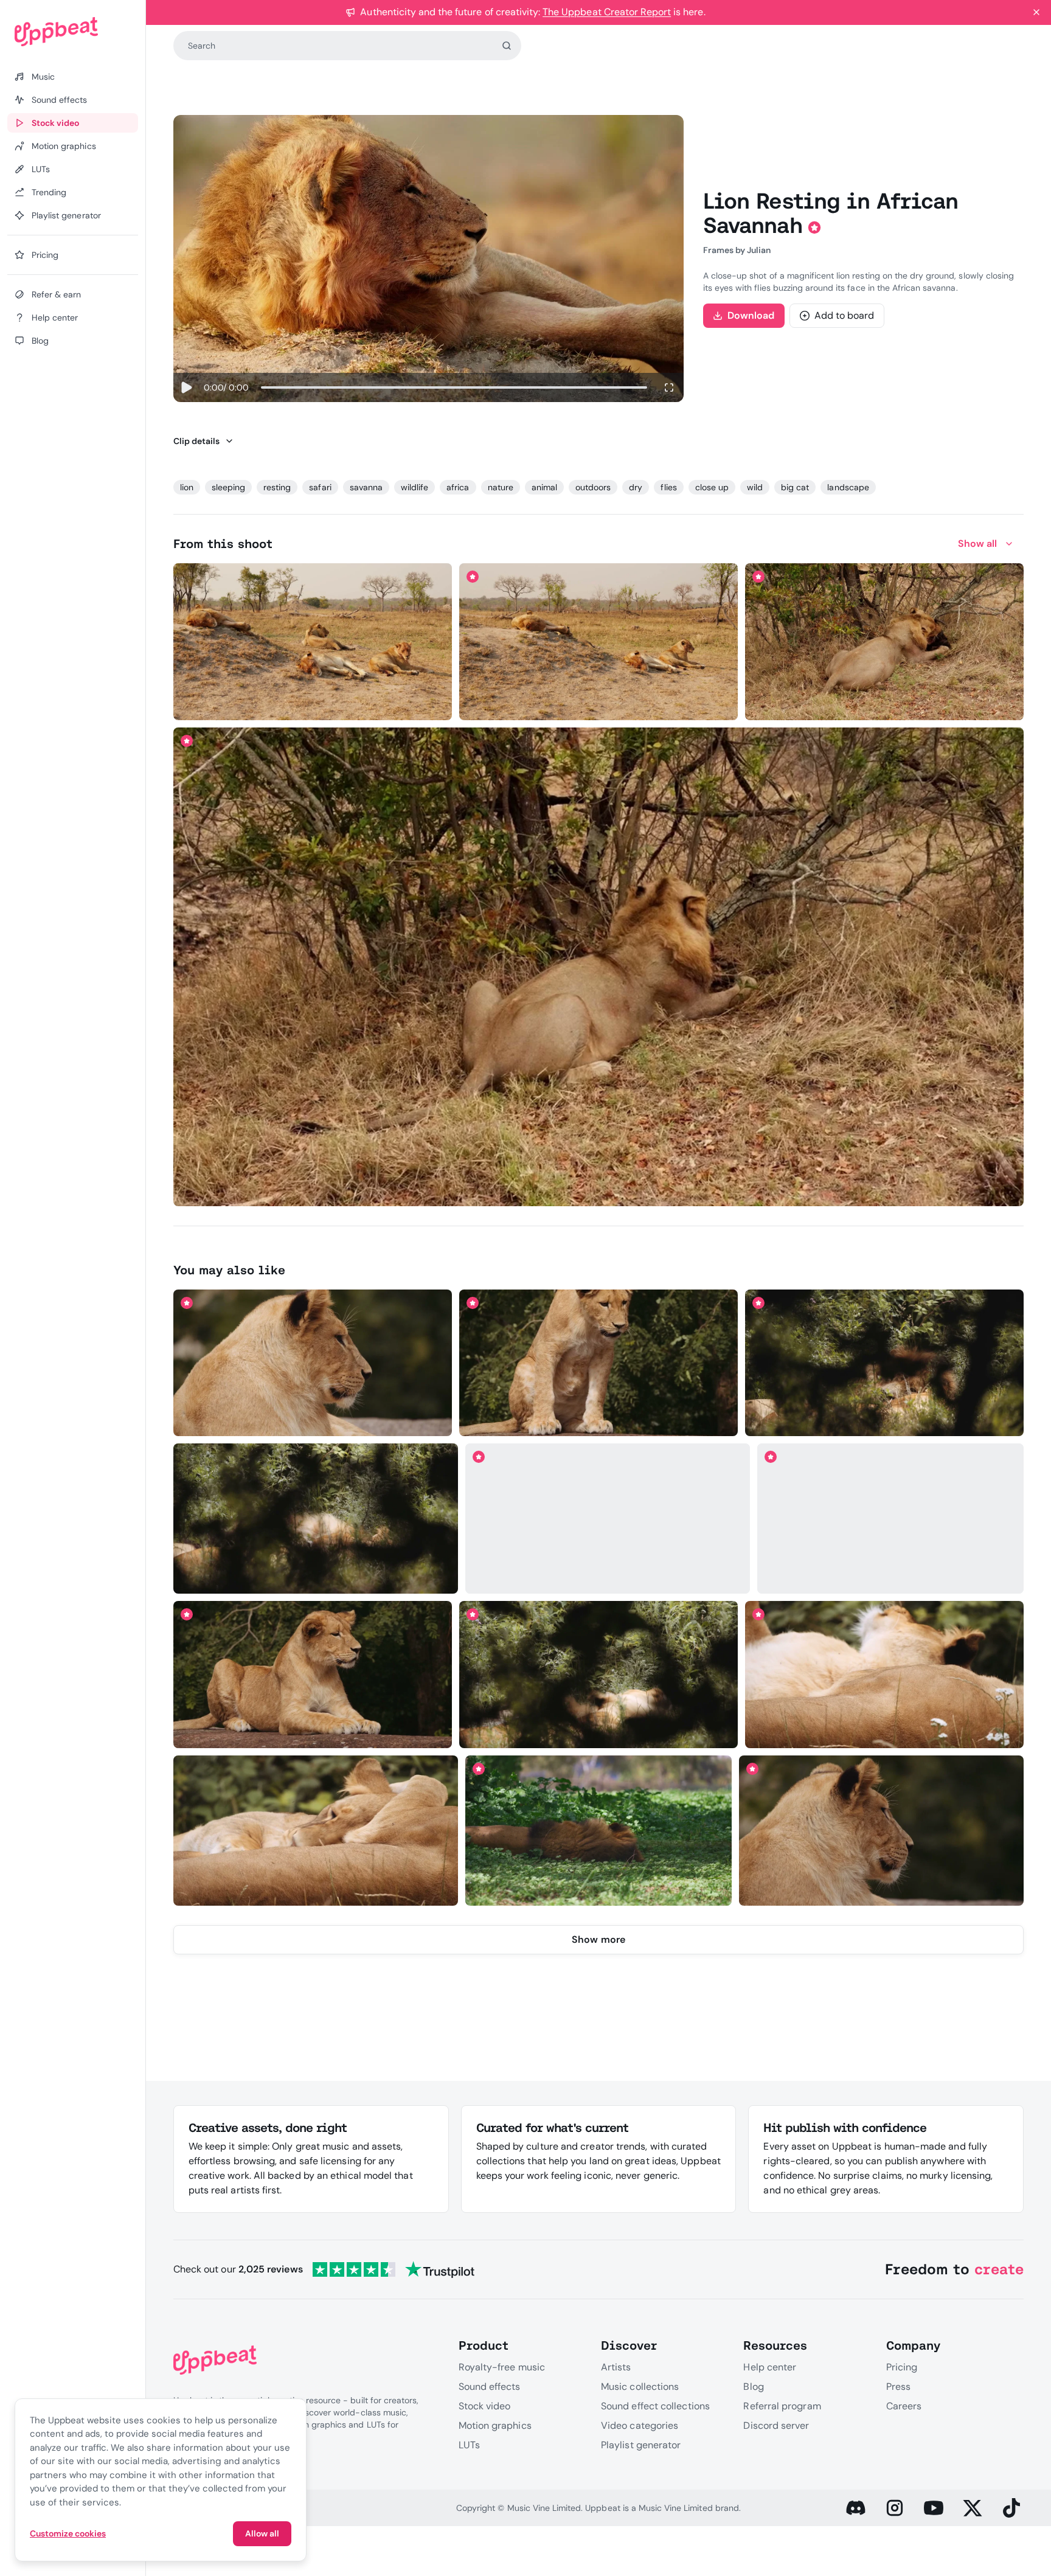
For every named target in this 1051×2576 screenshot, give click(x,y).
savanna (366, 487)
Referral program (782, 2406)
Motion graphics (495, 2425)
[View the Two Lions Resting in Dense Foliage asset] (315, 1519)
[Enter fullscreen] (669, 387)
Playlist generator (641, 2445)
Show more (598, 1939)
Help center (770, 2367)
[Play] (186, 387)
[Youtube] (934, 2508)
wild (755, 487)
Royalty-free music (502, 2367)
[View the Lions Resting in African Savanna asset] (312, 642)
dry (636, 487)
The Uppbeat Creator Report (607, 12)
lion (187, 487)
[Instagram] (895, 2508)
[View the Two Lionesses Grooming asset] (315, 1830)
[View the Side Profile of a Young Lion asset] (607, 1519)
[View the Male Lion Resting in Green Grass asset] (890, 1519)
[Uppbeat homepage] (73, 32)
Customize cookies (68, 2533)
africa (458, 487)
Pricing (902, 2367)
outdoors (593, 487)
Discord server (776, 2425)
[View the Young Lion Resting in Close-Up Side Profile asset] (312, 1363)
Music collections (640, 2387)
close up (712, 487)
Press (898, 2387)
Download (751, 315)
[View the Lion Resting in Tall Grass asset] (885, 1363)
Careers (904, 2406)
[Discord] (856, 2508)
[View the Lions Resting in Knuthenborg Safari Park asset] (599, 1675)
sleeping (228, 487)
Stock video (485, 2406)
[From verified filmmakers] (300, 703)
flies (668, 487)
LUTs (469, 2445)
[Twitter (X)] (973, 2508)
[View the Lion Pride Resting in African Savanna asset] (599, 642)
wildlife (415, 487)
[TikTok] (1011, 2508)
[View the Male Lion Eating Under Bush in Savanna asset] (599, 967)
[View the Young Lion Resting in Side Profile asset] (882, 1830)
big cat (795, 487)
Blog (753, 2387)
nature (501, 487)
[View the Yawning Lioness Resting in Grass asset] (885, 1675)
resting (277, 487)
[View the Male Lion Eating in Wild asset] (885, 642)
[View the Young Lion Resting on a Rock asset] (312, 1675)
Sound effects (490, 2387)
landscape (848, 487)
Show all (978, 543)
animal (544, 487)
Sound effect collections (655, 2406)
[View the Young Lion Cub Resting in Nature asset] (599, 1363)
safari (320, 487)
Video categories (640, 2425)
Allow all (262, 2533)
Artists (616, 2367)
